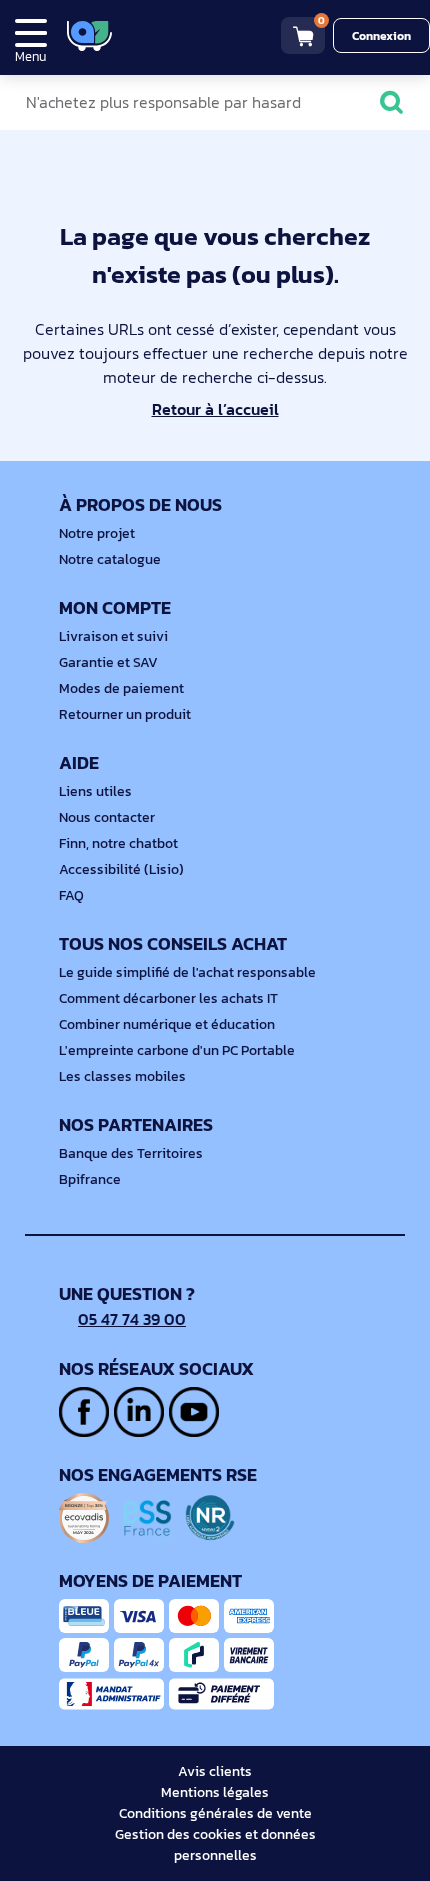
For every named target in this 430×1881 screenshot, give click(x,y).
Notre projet (97, 533)
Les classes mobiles (122, 1076)
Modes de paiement (121, 688)
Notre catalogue (110, 559)
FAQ (71, 895)
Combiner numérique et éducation (167, 1024)
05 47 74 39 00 (132, 1319)
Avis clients (215, 1771)
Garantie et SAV (108, 662)
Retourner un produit (125, 714)
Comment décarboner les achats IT (168, 998)
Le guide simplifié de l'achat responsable (187, 972)
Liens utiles (95, 791)
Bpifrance (90, 1179)
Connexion (381, 36)
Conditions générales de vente (215, 1813)
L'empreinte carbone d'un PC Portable (177, 1050)
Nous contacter (107, 817)
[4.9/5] (160, 35)
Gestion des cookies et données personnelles (215, 1845)
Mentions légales (215, 1792)
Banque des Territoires (131, 1153)
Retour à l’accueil (215, 409)
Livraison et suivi (113, 636)
